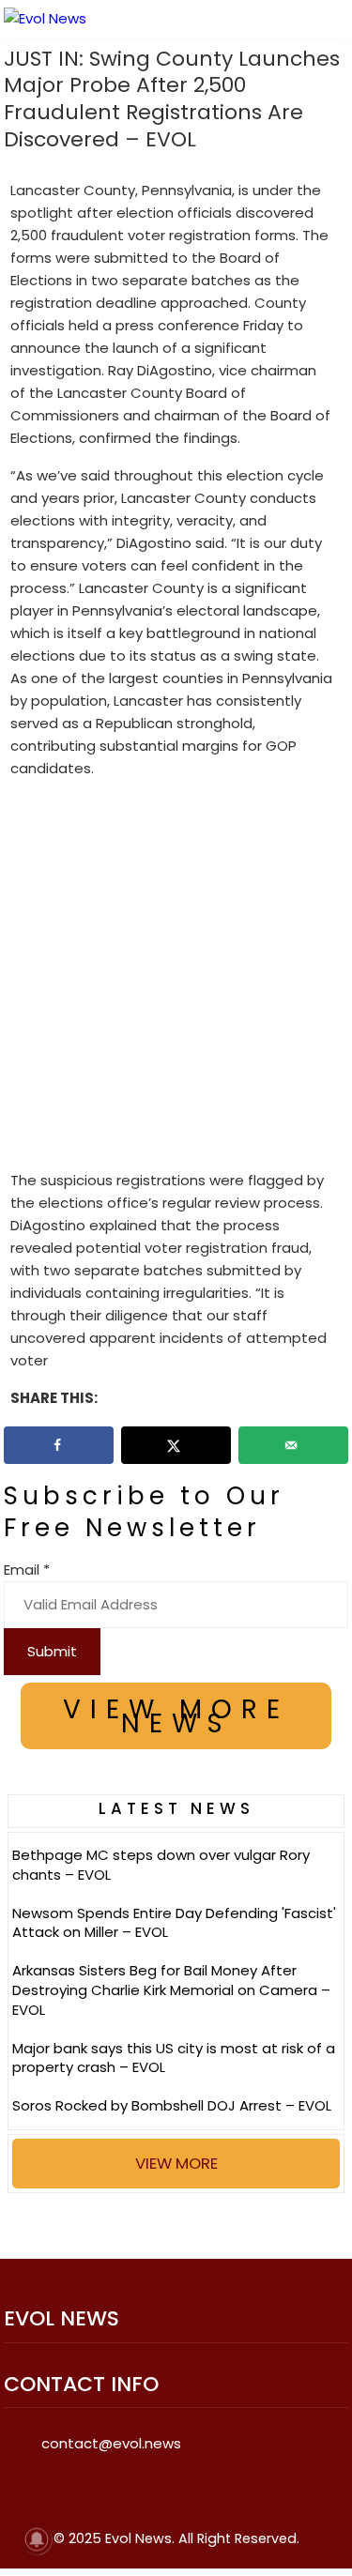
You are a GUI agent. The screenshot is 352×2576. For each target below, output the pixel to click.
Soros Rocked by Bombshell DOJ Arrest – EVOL (172, 2105)
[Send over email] (294, 1445)
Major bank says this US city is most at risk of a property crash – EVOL (174, 2058)
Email (27, 1570)
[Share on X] (176, 1445)
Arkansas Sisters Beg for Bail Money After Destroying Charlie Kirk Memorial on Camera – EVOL (171, 1990)
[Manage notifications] (37, 2539)
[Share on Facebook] (59, 1445)
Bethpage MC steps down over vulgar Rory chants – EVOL (161, 1865)
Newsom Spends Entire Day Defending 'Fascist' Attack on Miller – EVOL (174, 1923)
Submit (52, 1651)
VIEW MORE (176, 2163)
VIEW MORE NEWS (176, 1716)
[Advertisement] (176, 978)
